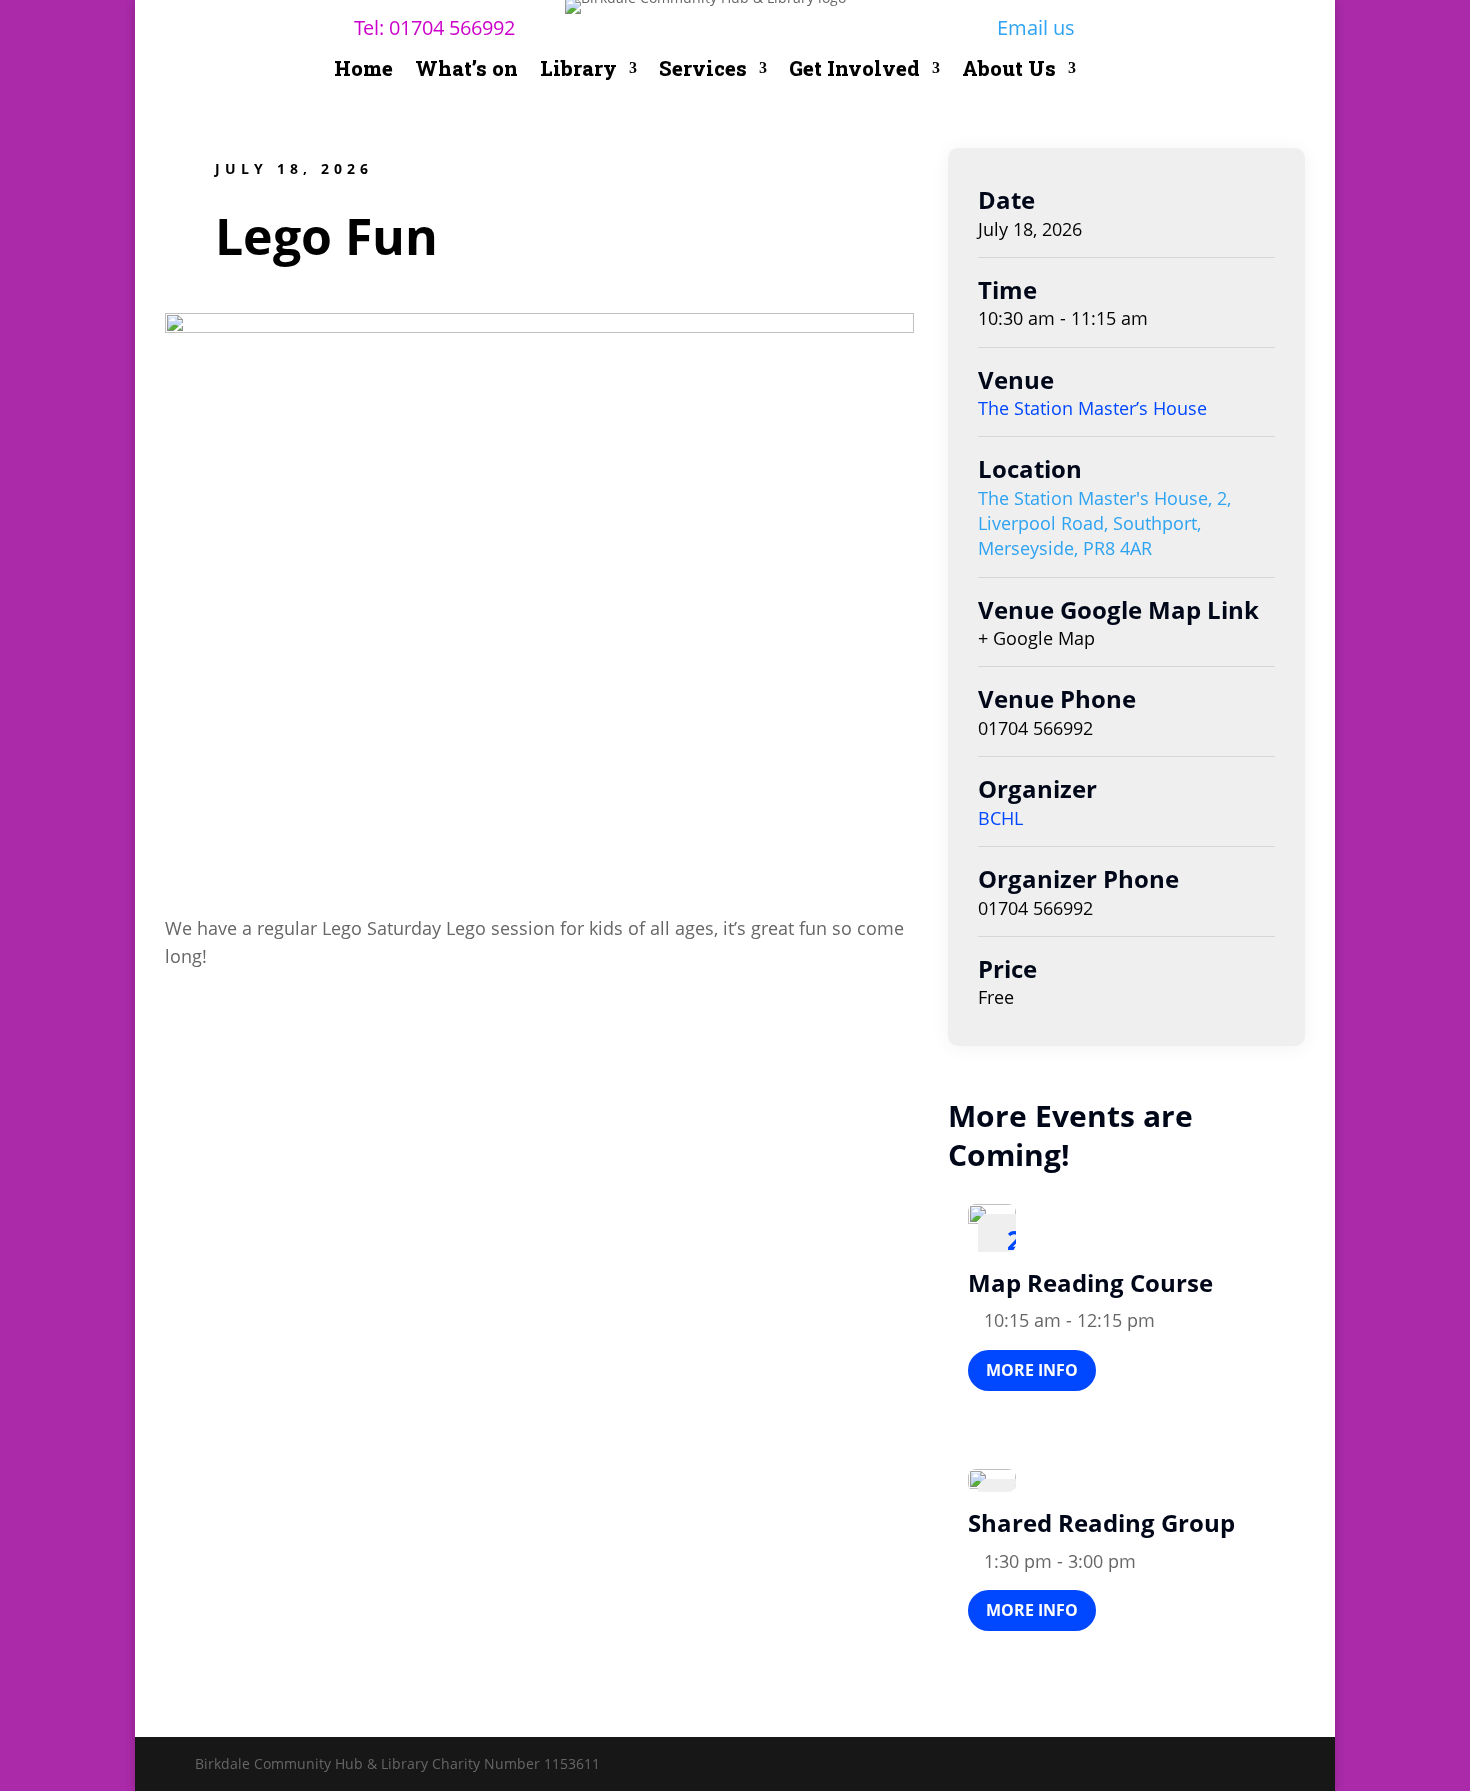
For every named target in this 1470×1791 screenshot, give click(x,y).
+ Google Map (1036, 638)
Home (363, 71)
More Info (1032, 1370)
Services (703, 71)
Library (578, 71)
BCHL (1000, 818)
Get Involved (854, 71)
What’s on (466, 71)
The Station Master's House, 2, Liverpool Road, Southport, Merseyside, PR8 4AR (1104, 523)
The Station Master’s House (1092, 408)
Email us (1036, 27)
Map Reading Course (1090, 1282)
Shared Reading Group (1101, 1522)
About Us (1009, 71)
